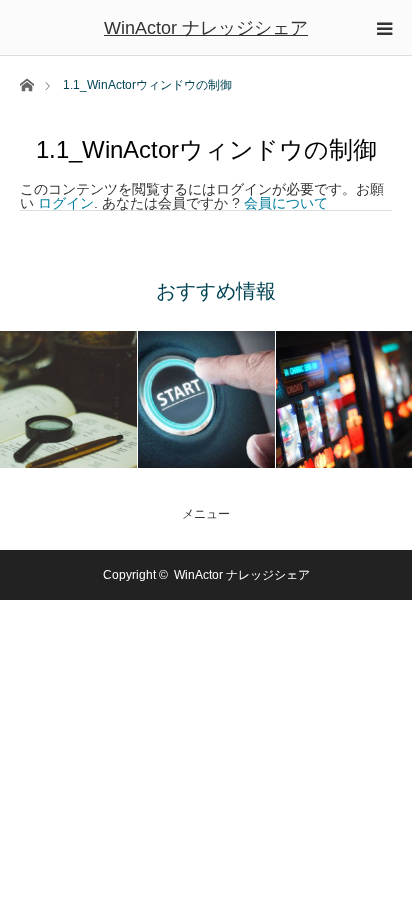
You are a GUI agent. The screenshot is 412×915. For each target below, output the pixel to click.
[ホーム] (26, 83)
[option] (69, 399)
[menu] (384, 28)
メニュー (206, 514)
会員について (286, 203)
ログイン (66, 203)
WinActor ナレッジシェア (206, 28)
